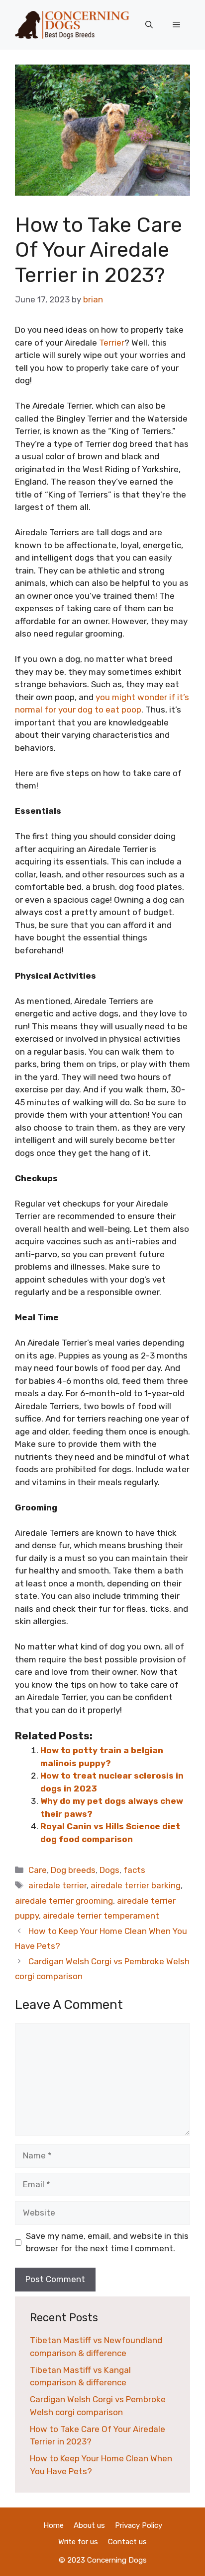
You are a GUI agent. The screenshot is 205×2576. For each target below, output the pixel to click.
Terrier (112, 343)
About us (89, 2525)
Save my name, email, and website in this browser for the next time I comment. (107, 2242)
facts (134, 1870)
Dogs (109, 1870)
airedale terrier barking (136, 1885)
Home (53, 2525)
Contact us (127, 2542)
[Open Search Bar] (149, 25)
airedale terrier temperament (101, 1916)
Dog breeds (73, 1870)
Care (38, 1870)
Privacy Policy (139, 2525)
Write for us (78, 2542)
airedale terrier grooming (64, 1901)
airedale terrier (57, 1885)
